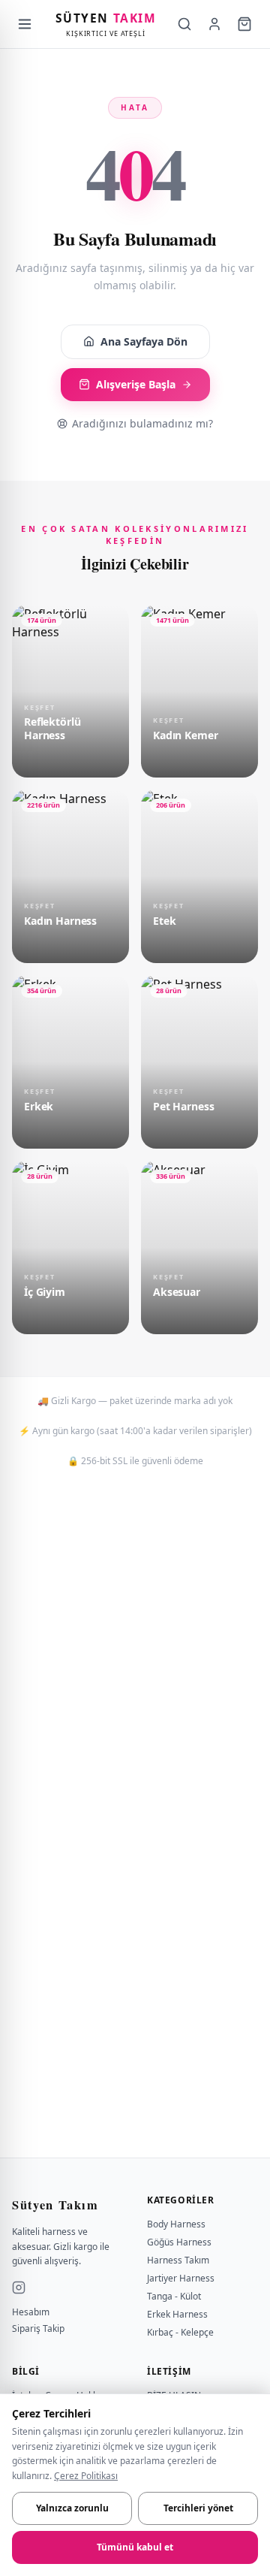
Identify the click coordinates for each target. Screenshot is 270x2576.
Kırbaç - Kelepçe (180, 2332)
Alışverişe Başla (136, 384)
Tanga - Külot (174, 2296)
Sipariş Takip (38, 2329)
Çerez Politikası (86, 2476)
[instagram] (19, 2288)
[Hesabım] (214, 24)
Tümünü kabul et (135, 2547)
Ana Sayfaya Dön (144, 341)
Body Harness (176, 2224)
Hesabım (31, 2312)
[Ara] (184, 24)
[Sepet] (244, 24)
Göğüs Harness (179, 2242)
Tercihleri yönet (198, 2508)
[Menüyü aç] (25, 24)
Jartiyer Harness (181, 2278)
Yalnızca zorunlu (72, 2508)
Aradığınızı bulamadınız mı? (142, 423)
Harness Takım (178, 2260)
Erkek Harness (177, 2314)
